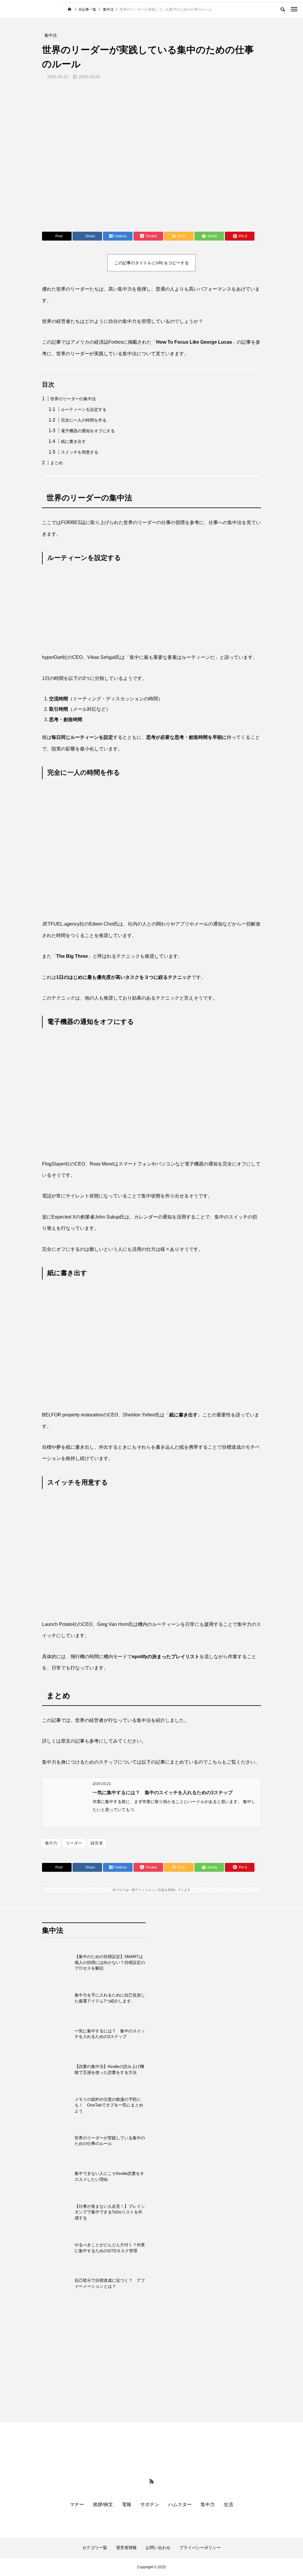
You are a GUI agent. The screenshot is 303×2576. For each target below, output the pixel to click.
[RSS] (151, 2481)
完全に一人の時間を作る (84, 420)
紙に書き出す (73, 441)
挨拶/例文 (103, 2504)
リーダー (74, 1843)
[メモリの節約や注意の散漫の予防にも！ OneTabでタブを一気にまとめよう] (57, 2105)
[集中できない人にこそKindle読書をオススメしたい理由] (57, 2177)
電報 (127, 2504)
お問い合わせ (158, 2548)
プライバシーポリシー (200, 2548)
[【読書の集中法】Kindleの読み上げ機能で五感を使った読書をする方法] (57, 2069)
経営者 (97, 1843)
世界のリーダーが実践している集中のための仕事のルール (110, 2141)
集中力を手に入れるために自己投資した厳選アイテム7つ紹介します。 (110, 1998)
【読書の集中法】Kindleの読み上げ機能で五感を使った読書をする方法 (109, 2069)
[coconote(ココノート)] (34, 9)
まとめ (57, 463)
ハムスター (180, 2504)
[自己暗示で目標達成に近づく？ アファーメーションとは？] (57, 2284)
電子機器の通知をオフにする (88, 431)
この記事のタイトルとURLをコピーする (151, 263)
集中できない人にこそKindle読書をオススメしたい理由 (109, 2176)
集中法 (53, 1930)
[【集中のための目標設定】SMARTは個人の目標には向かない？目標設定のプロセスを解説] (57, 1962)
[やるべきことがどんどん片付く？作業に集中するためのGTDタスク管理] (57, 2248)
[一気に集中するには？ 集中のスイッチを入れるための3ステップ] (57, 2034)
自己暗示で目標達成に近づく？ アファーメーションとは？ (110, 2283)
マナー (77, 2504)
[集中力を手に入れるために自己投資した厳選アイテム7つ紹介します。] (57, 1998)
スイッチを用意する (80, 452)
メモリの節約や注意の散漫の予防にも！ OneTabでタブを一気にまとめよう (109, 2105)
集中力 (51, 1843)
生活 (228, 2504)
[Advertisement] (209, 2165)
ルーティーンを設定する (84, 409)
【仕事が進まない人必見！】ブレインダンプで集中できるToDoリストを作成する (110, 2212)
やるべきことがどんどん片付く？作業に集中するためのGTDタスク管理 (110, 2248)
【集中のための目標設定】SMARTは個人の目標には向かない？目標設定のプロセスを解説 (110, 1962)
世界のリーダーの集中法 (73, 399)
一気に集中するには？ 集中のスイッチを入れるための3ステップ (163, 1793)
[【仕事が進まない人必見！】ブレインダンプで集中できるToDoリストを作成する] (57, 2212)
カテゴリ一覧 (95, 2548)
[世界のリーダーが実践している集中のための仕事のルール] (57, 2141)
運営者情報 (126, 2548)
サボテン (150, 2504)
